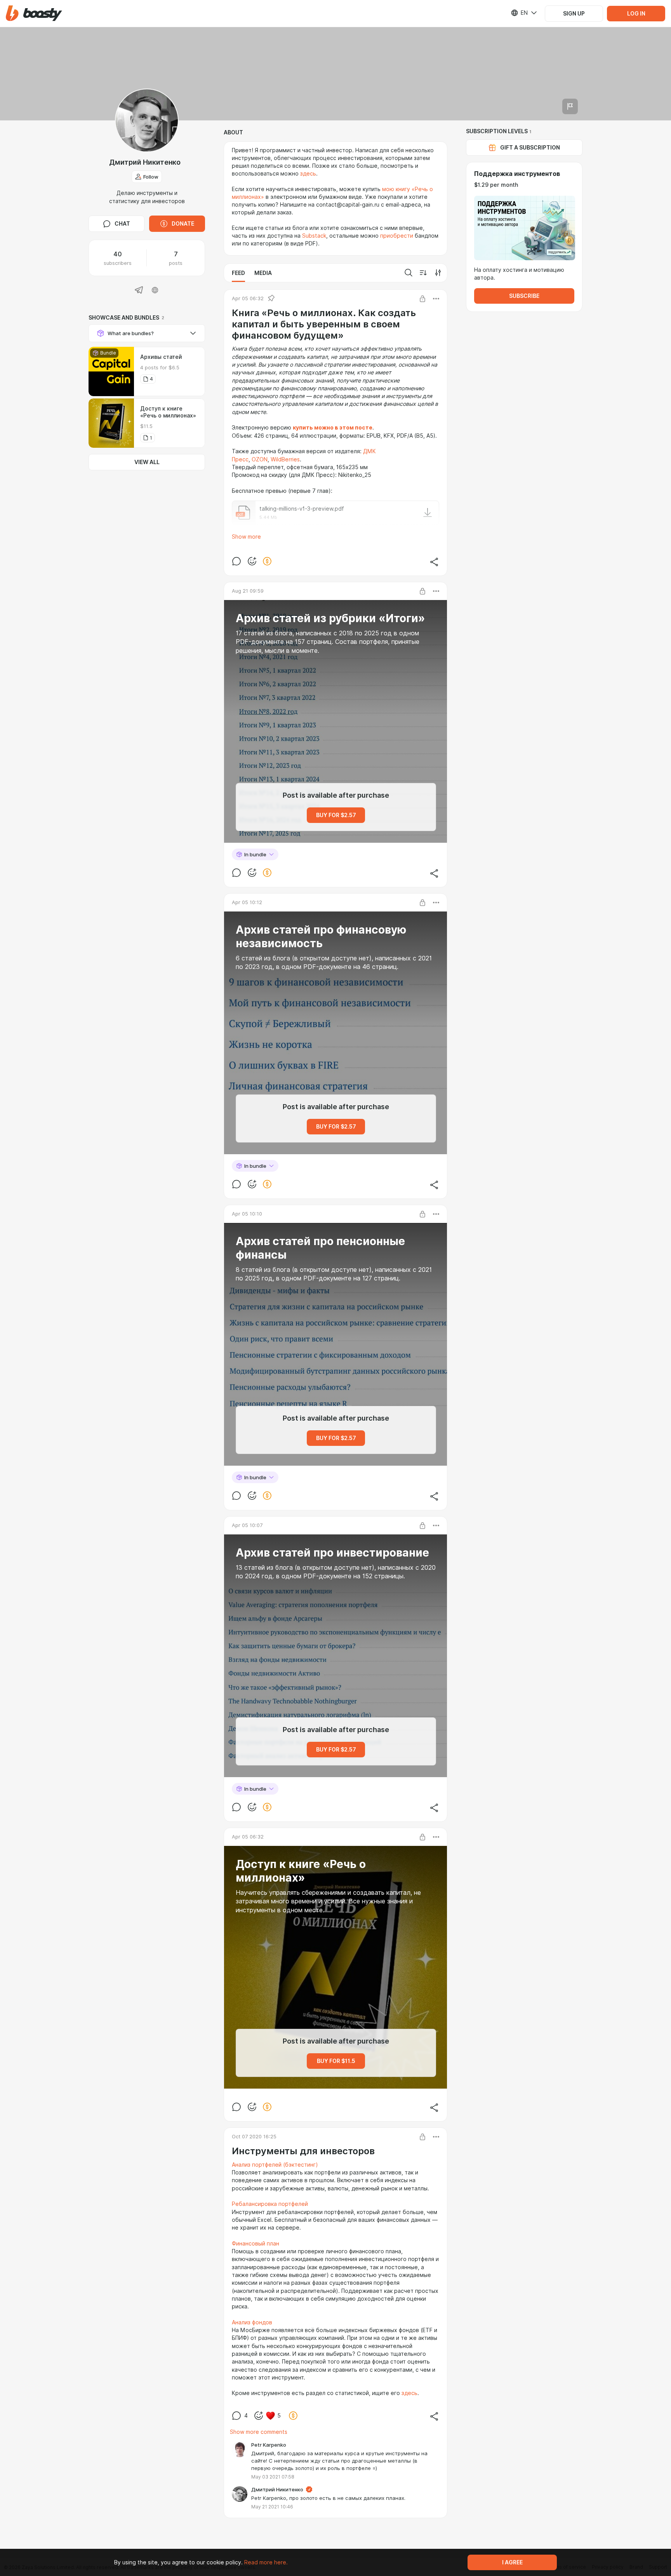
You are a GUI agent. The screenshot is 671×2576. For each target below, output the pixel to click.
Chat (122, 224)
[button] (34, 13)
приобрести (397, 236)
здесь (308, 174)
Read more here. (266, 2562)
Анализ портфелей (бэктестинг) (275, 2165)
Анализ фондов (252, 2322)
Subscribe (524, 296)
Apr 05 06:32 (248, 298)
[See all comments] (236, 561)
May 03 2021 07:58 (273, 2477)
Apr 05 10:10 (247, 1214)
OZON (260, 459)
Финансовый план (256, 2244)
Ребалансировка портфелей (270, 2204)
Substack (314, 236)
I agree (512, 2562)
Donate (183, 224)
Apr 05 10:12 (247, 902)
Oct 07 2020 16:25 (254, 2136)
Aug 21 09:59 (248, 591)
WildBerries (285, 459)
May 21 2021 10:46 (272, 2507)
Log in (636, 14)
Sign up (574, 14)
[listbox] (519, 13)
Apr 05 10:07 (247, 1525)
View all (147, 462)
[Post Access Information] (422, 299)
